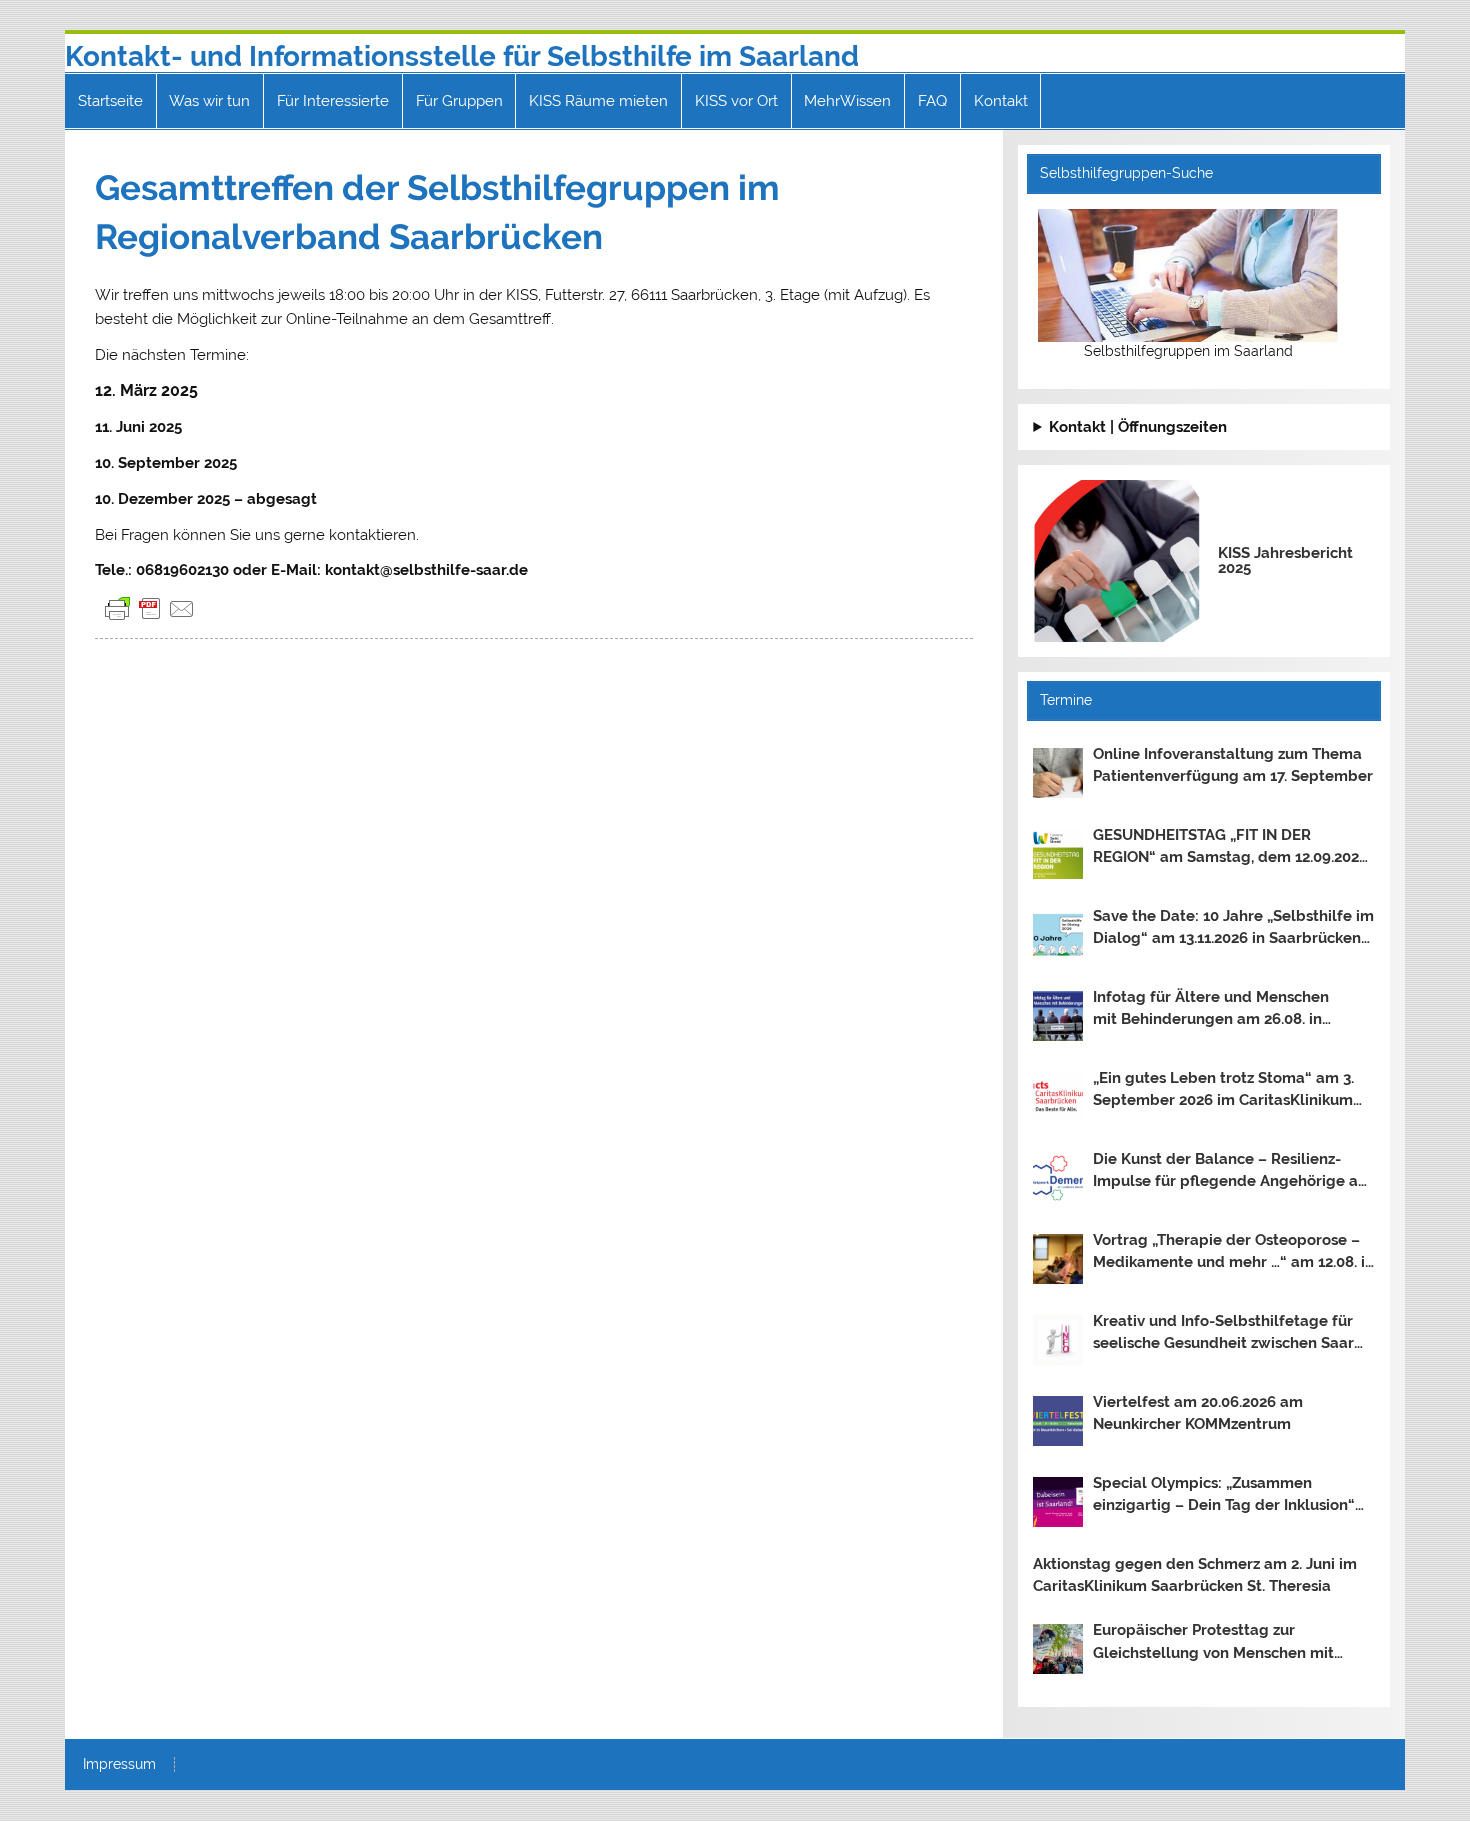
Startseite (110, 101)
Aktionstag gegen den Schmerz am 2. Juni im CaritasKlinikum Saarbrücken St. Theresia (1195, 1575)
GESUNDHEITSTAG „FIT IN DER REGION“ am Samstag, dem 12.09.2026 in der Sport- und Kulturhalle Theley (1230, 848)
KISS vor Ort (736, 101)
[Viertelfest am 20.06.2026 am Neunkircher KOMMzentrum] (1058, 1421)
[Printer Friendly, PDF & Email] (150, 609)
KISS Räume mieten (598, 101)
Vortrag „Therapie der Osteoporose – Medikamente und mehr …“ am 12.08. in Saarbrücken (1233, 1253)
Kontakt (1001, 101)
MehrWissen (847, 101)
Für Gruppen (459, 101)
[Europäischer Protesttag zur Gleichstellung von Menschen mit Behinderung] (1058, 1649)
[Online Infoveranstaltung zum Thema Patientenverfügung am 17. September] (1058, 773)
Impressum (119, 1765)
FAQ (932, 101)
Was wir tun (209, 101)
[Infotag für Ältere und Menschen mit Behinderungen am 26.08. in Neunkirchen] (1058, 1016)
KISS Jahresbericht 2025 (1285, 560)
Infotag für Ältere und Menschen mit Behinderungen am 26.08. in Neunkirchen (1211, 1010)
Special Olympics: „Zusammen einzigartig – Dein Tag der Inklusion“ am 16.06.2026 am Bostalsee (1224, 1496)
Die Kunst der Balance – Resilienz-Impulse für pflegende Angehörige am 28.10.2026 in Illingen (1232, 1172)
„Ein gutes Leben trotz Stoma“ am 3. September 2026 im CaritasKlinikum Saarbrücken (1223, 1091)
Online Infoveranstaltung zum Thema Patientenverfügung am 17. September (1233, 765)
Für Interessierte (333, 101)
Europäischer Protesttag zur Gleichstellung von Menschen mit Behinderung (1213, 1643)
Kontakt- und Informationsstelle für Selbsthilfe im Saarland (462, 56)
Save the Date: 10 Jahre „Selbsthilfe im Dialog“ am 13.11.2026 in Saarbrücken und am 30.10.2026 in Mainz (1233, 929)
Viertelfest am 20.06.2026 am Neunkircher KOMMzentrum (1198, 1413)
